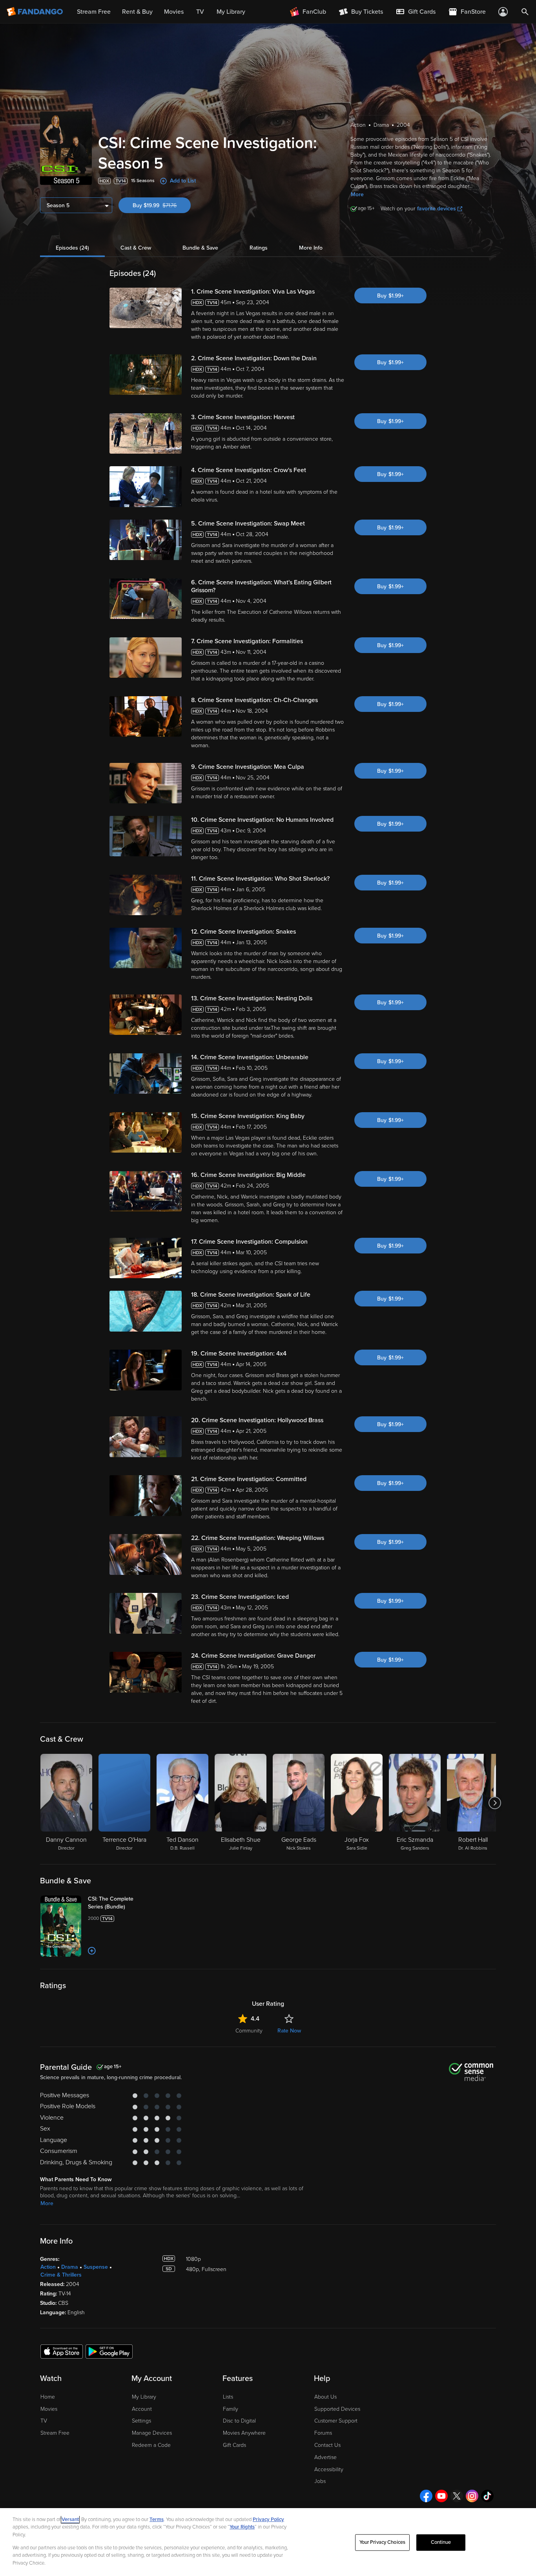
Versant (70, 2519)
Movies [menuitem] (174, 12)
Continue (441, 2542)
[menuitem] (416, 12)
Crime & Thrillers (61, 2275)
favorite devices (437, 209)
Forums (323, 2433)
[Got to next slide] (495, 1803)
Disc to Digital (239, 2421)
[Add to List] (92, 1951)
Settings (141, 2421)
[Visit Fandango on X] (457, 2496)
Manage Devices (152, 2433)
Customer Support (336, 2421)
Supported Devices (337, 2409)
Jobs (320, 2481)
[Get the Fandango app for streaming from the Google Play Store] (109, 2351)
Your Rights (242, 2527)
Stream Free (55, 2433)
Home (48, 2397)
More (357, 194)
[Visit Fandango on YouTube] (441, 2496)
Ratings (259, 248)
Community (249, 2031)
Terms (157, 2519)
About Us (325, 2397)
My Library (144, 2397)
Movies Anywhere (244, 2433)
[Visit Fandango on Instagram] (472, 2496)
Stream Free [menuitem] (94, 12)
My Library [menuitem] (231, 12)
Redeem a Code (151, 2445)
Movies (49, 2409)
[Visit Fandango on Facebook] (426, 2496)
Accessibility (329, 2469)
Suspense (96, 2267)
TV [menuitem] (200, 12)
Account (142, 2409)
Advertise (325, 2457)
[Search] (525, 12)
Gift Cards (234, 2445)
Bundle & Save (200, 248)
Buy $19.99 (162, 205)
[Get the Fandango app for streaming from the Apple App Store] (62, 2351)
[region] (268, 2542)
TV (44, 2421)
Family (231, 2409)
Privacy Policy (268, 2519)
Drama (70, 2267)
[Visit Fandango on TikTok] (487, 2496)
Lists (228, 2397)
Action (48, 2267)
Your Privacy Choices (383, 2542)
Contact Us (327, 2445)
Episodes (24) (72, 248)
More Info (311, 248)
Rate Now (289, 2031)
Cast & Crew (136, 248)
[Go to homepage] (36, 12)
